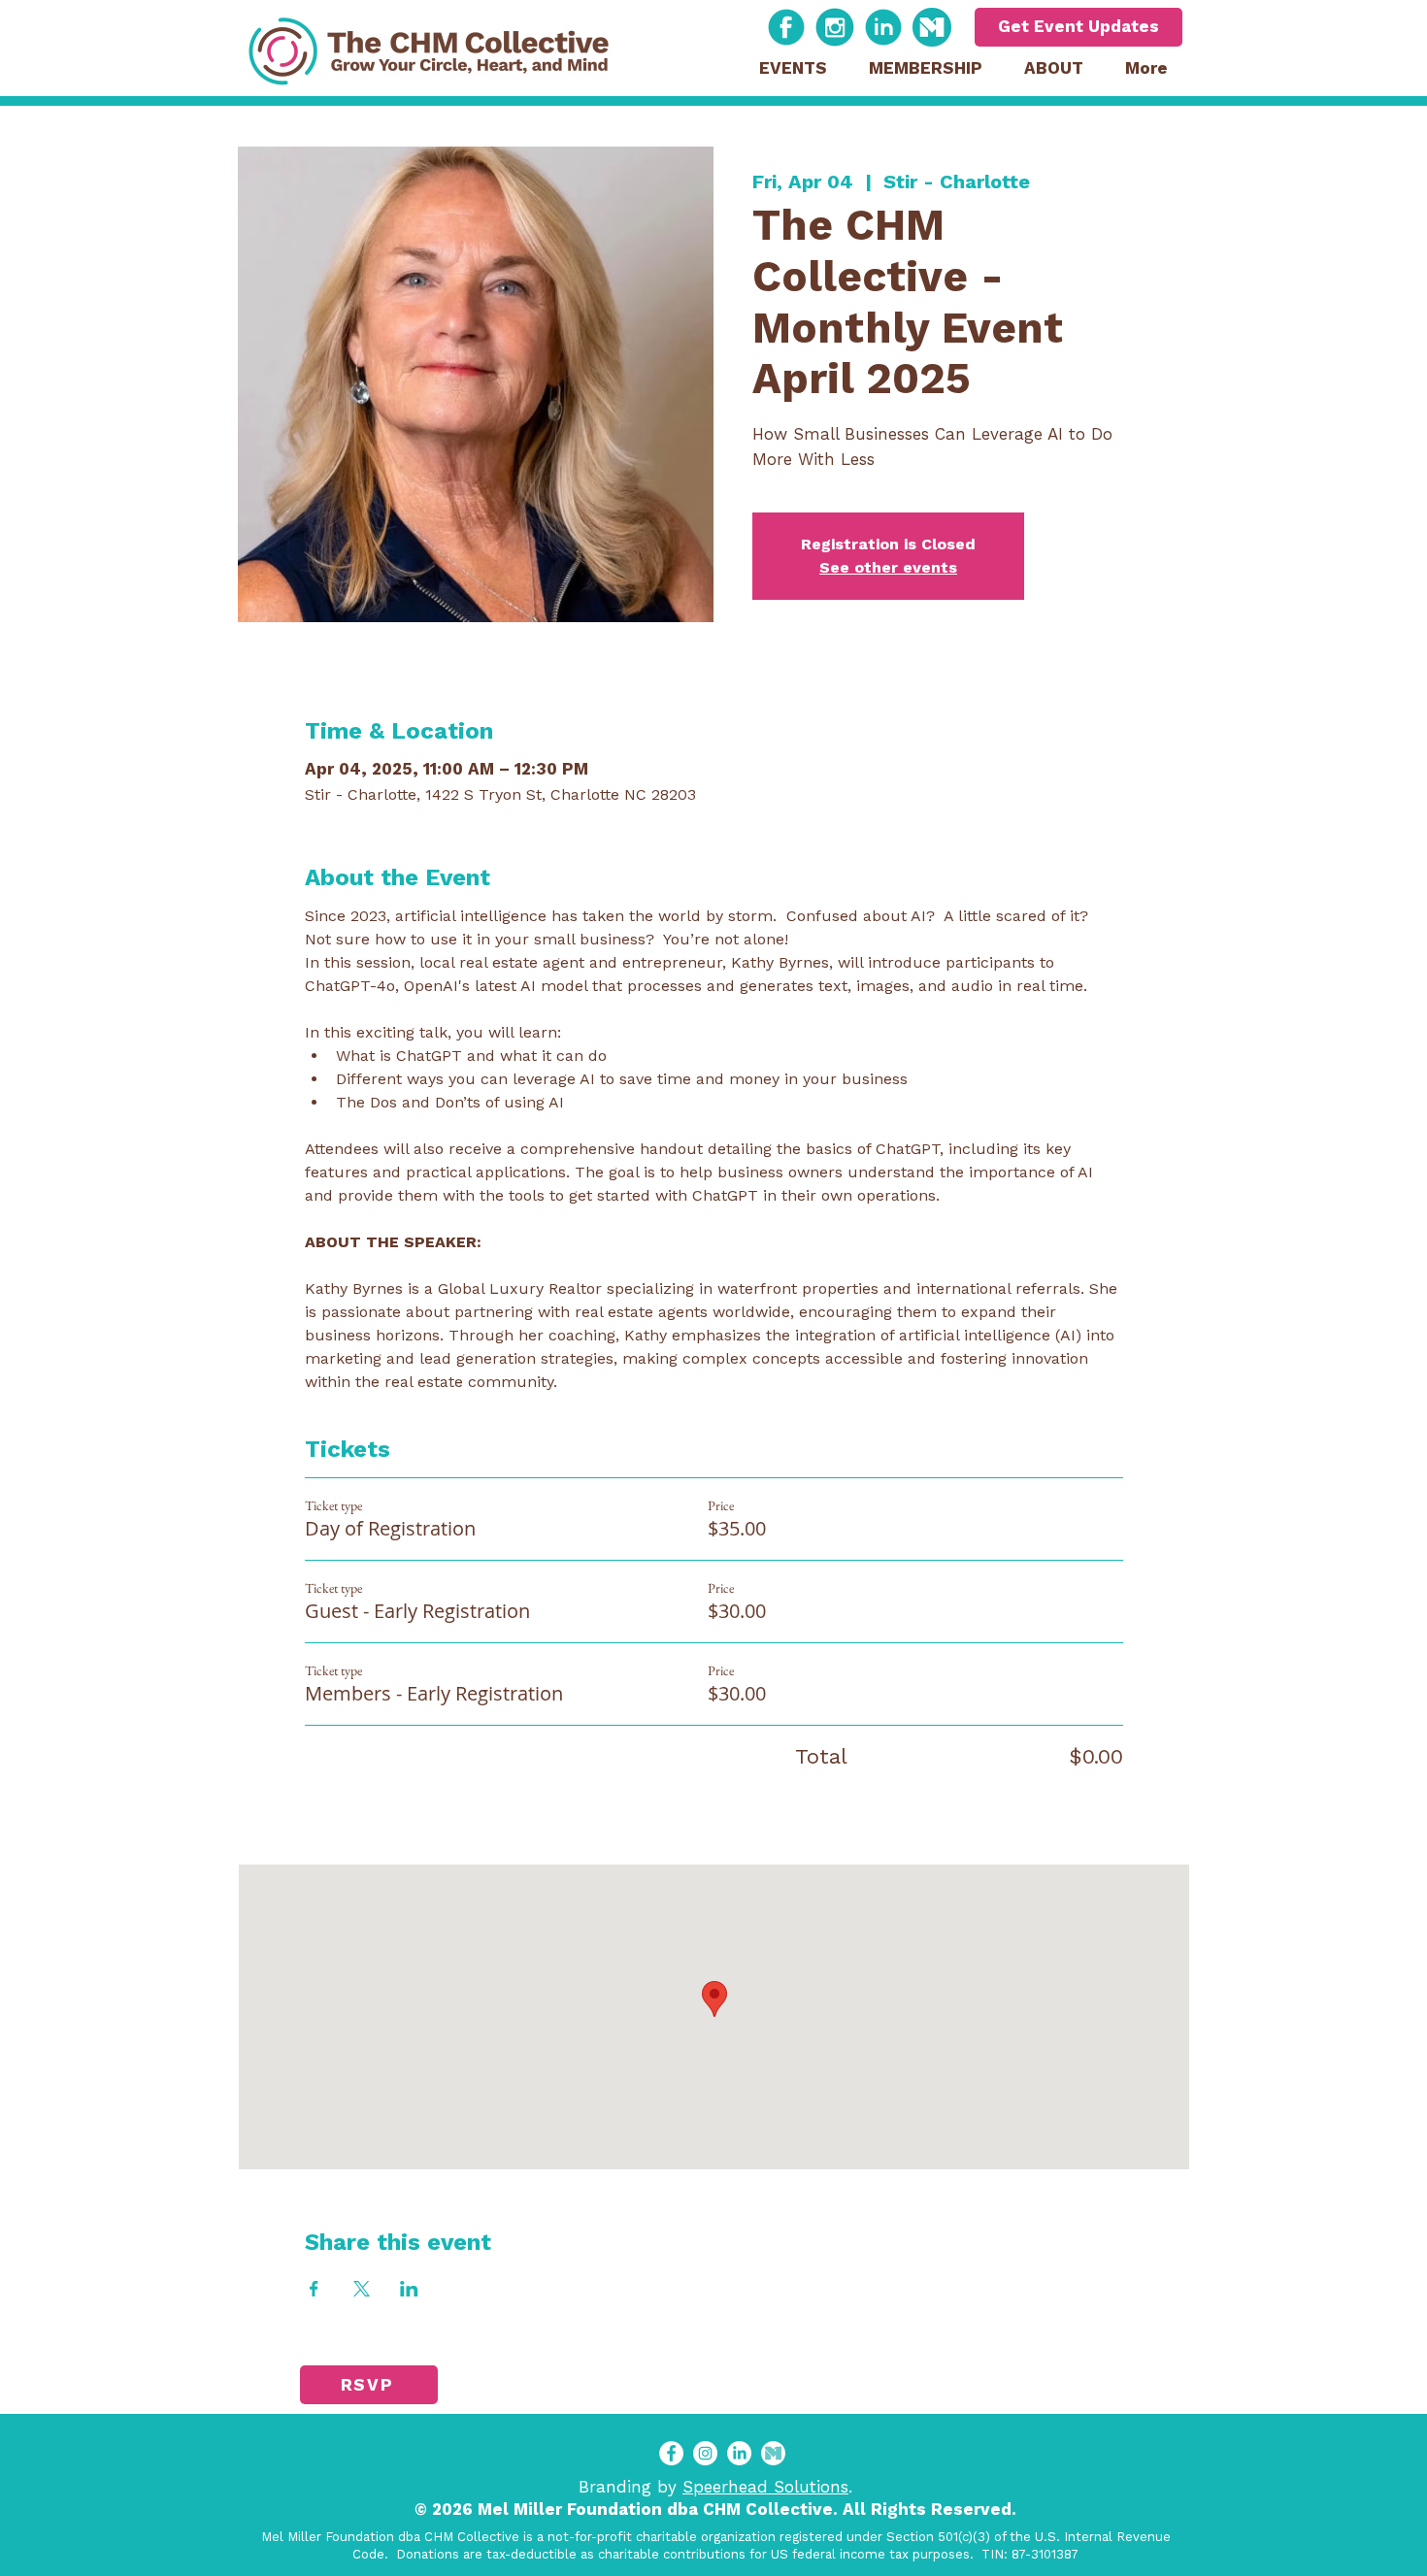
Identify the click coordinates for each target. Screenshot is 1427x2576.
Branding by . (715, 2487)
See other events (888, 567)
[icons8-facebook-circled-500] (786, 27)
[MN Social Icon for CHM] (773, 2453)
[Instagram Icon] (835, 27)
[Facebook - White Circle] (671, 2453)
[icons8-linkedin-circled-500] (883, 27)
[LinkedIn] (739, 2453)
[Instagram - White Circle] (705, 2453)
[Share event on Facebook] (314, 2289)
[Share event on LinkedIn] (409, 2289)
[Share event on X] (362, 2289)
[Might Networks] (932, 27)
